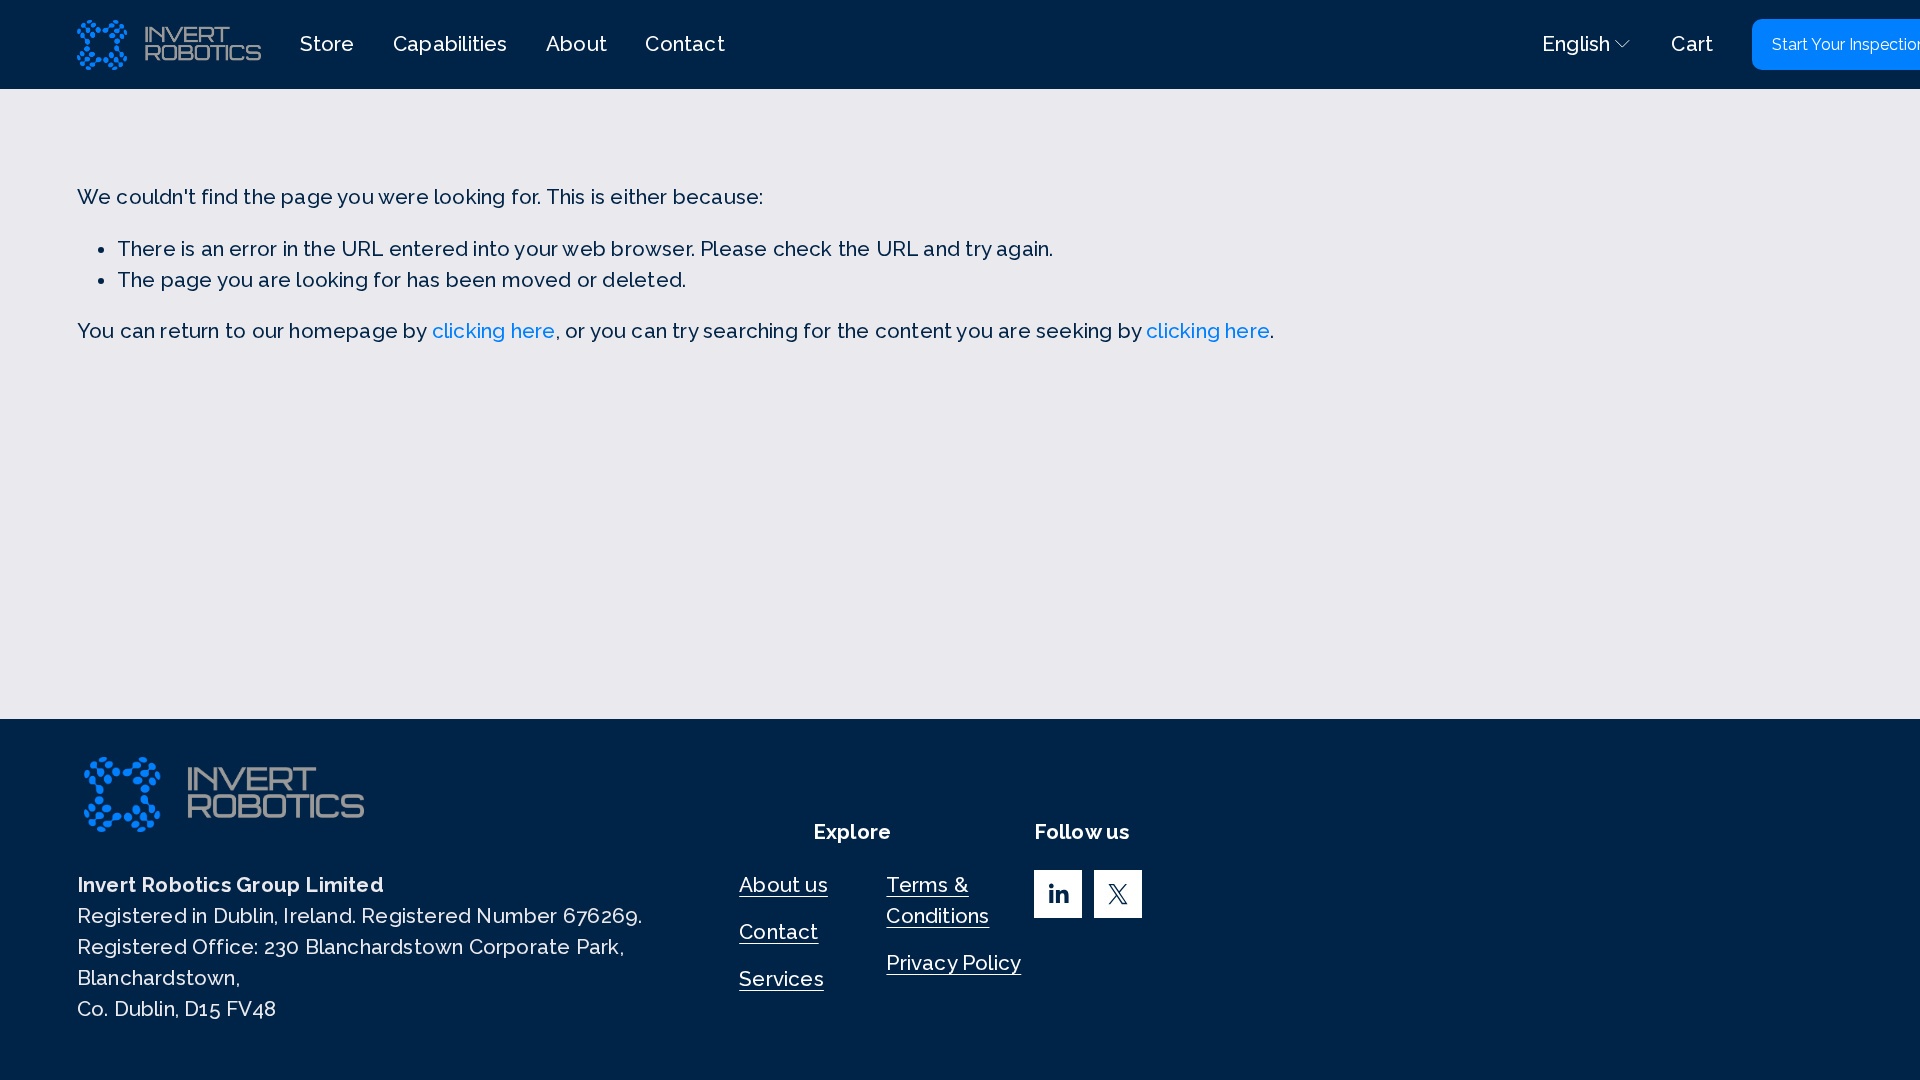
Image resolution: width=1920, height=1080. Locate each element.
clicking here (494, 331)
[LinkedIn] (1058, 894)
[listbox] (1573, 44)
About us (783, 885)
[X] (1118, 894)
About (576, 44)
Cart (1692, 44)
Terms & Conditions (937, 900)
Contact (684, 44)
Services (781, 979)
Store (327, 44)
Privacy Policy (953, 963)
